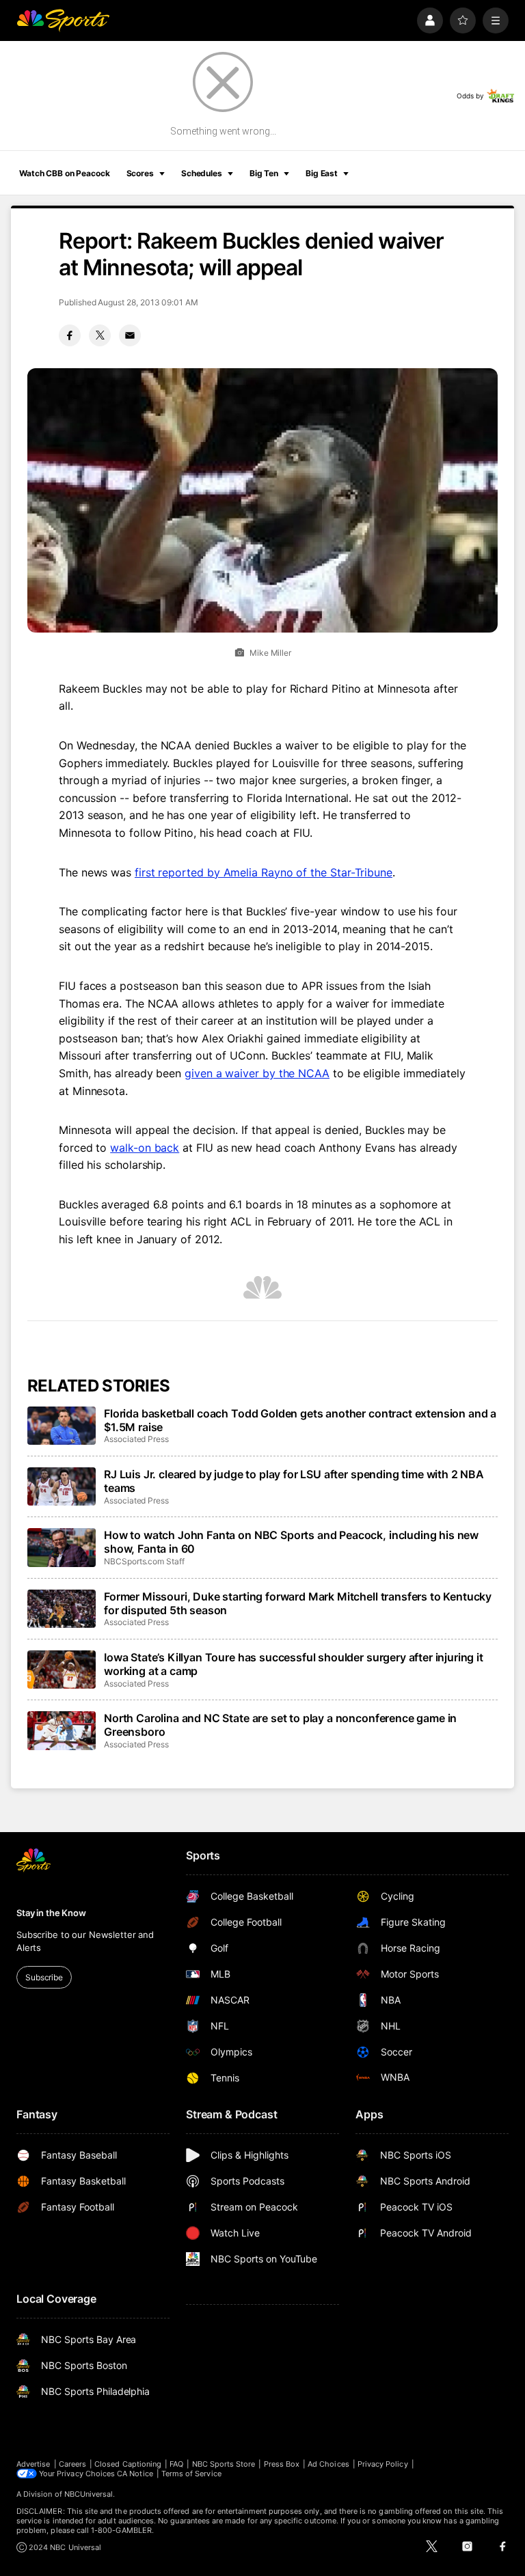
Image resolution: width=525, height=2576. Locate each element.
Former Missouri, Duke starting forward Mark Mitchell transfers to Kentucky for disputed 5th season (298, 1603)
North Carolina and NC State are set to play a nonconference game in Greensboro (280, 1725)
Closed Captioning (128, 2464)
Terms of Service (191, 2474)
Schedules (202, 173)
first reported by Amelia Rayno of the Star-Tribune (264, 872)
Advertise (33, 2464)
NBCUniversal (89, 2494)
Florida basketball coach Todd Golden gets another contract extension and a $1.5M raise (300, 1420)
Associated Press (136, 1439)
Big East (322, 173)
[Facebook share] (70, 335)
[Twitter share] (100, 335)
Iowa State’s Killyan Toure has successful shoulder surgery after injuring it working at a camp (294, 1664)
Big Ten (264, 173)
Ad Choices (328, 2464)
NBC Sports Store (224, 2464)
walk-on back (145, 1148)
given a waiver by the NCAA (257, 1073)
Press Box (282, 2464)
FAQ (176, 2464)
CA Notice (135, 2474)
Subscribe (44, 1977)
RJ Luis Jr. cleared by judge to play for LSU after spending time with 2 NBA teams (294, 1481)
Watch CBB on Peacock (65, 173)
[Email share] (130, 335)
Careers (72, 2464)
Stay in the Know (51, 1913)
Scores (140, 173)
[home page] (63, 20)
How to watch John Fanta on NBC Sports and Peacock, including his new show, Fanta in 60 (291, 1542)
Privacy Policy (383, 2464)
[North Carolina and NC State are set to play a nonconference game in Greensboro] (62, 1730)
